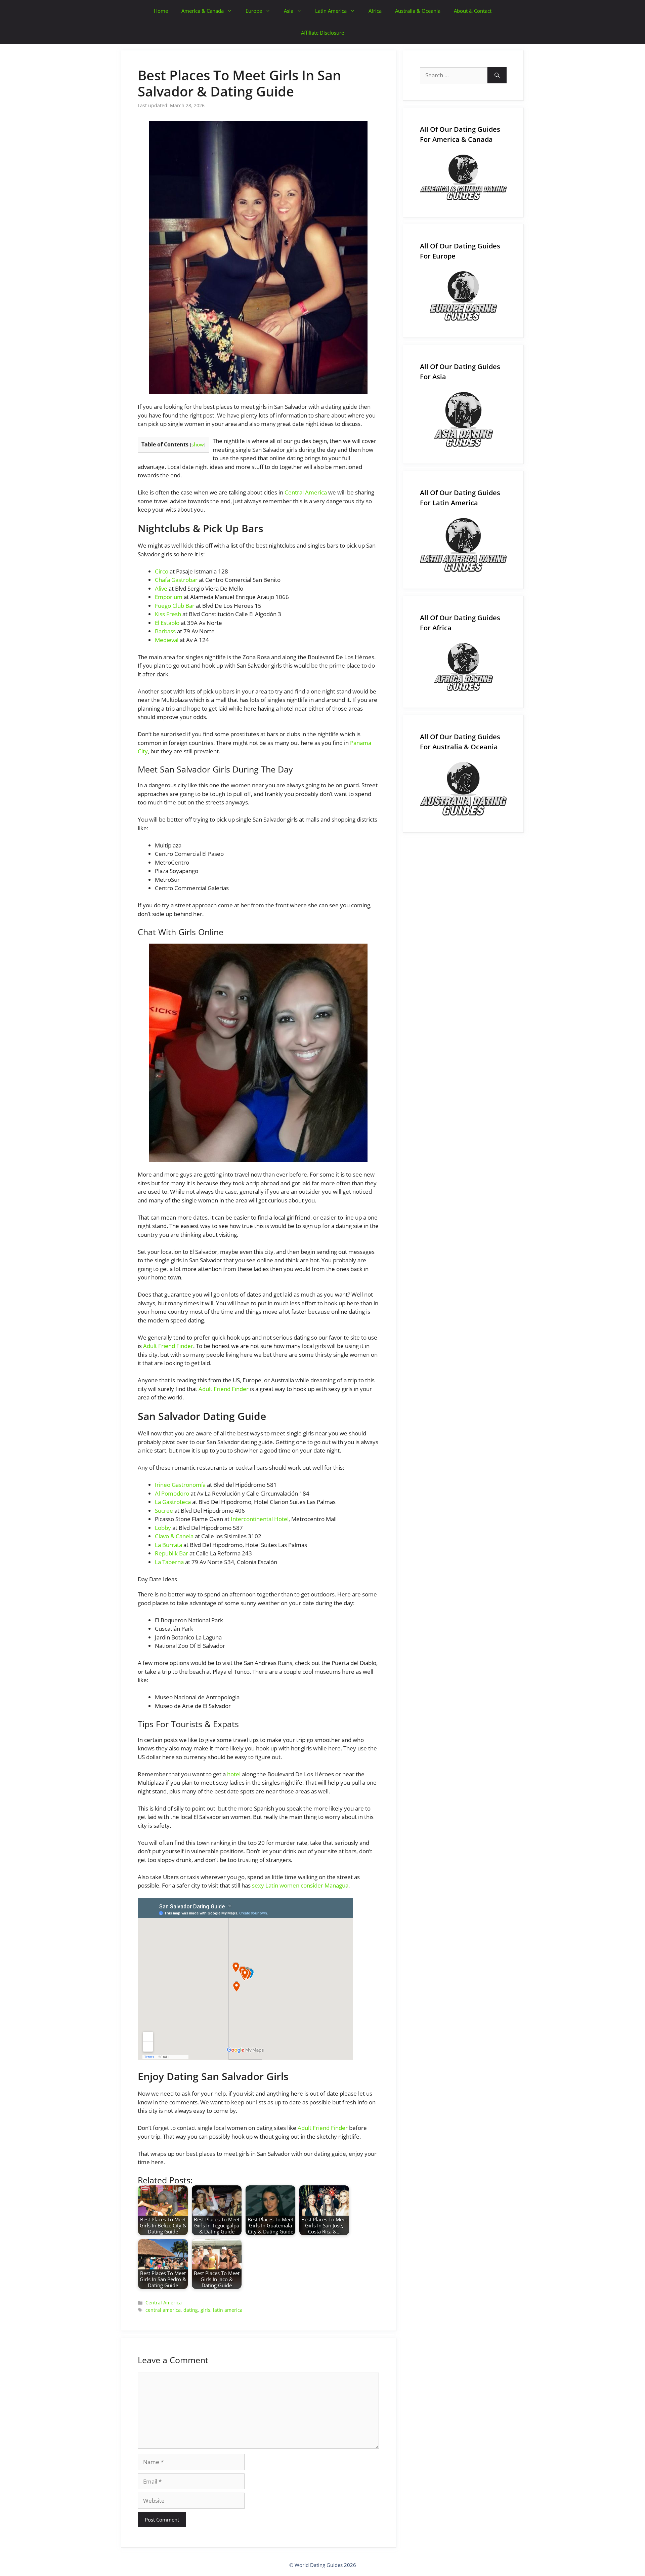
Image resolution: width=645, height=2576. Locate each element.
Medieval (167, 640)
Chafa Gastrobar (176, 580)
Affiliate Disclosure (322, 33)
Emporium (169, 597)
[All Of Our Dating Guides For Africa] (463, 667)
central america (163, 2310)
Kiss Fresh (168, 614)
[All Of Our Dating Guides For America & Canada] (463, 177)
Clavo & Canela (174, 1536)
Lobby (163, 1528)
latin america (228, 2310)
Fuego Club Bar (175, 606)
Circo (162, 571)
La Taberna (169, 1562)
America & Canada (203, 11)
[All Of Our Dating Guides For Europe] (463, 296)
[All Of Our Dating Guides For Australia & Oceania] (463, 789)
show (198, 444)
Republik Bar (171, 1553)
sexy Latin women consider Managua (300, 1885)
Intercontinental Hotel (260, 1519)
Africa (375, 11)
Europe (254, 11)
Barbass (165, 631)
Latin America (331, 11)
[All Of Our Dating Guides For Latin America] (463, 545)
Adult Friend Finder (168, 1346)
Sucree (164, 1511)
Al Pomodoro (172, 1493)
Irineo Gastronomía (180, 1485)
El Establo (167, 623)
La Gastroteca (173, 1502)
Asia (289, 11)
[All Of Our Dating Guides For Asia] (463, 419)
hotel (234, 1774)
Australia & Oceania (418, 11)
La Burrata (168, 1545)
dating (191, 2310)
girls (205, 2310)
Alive (161, 588)
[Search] (497, 75)
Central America (306, 492)
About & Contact (473, 11)
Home (161, 11)
